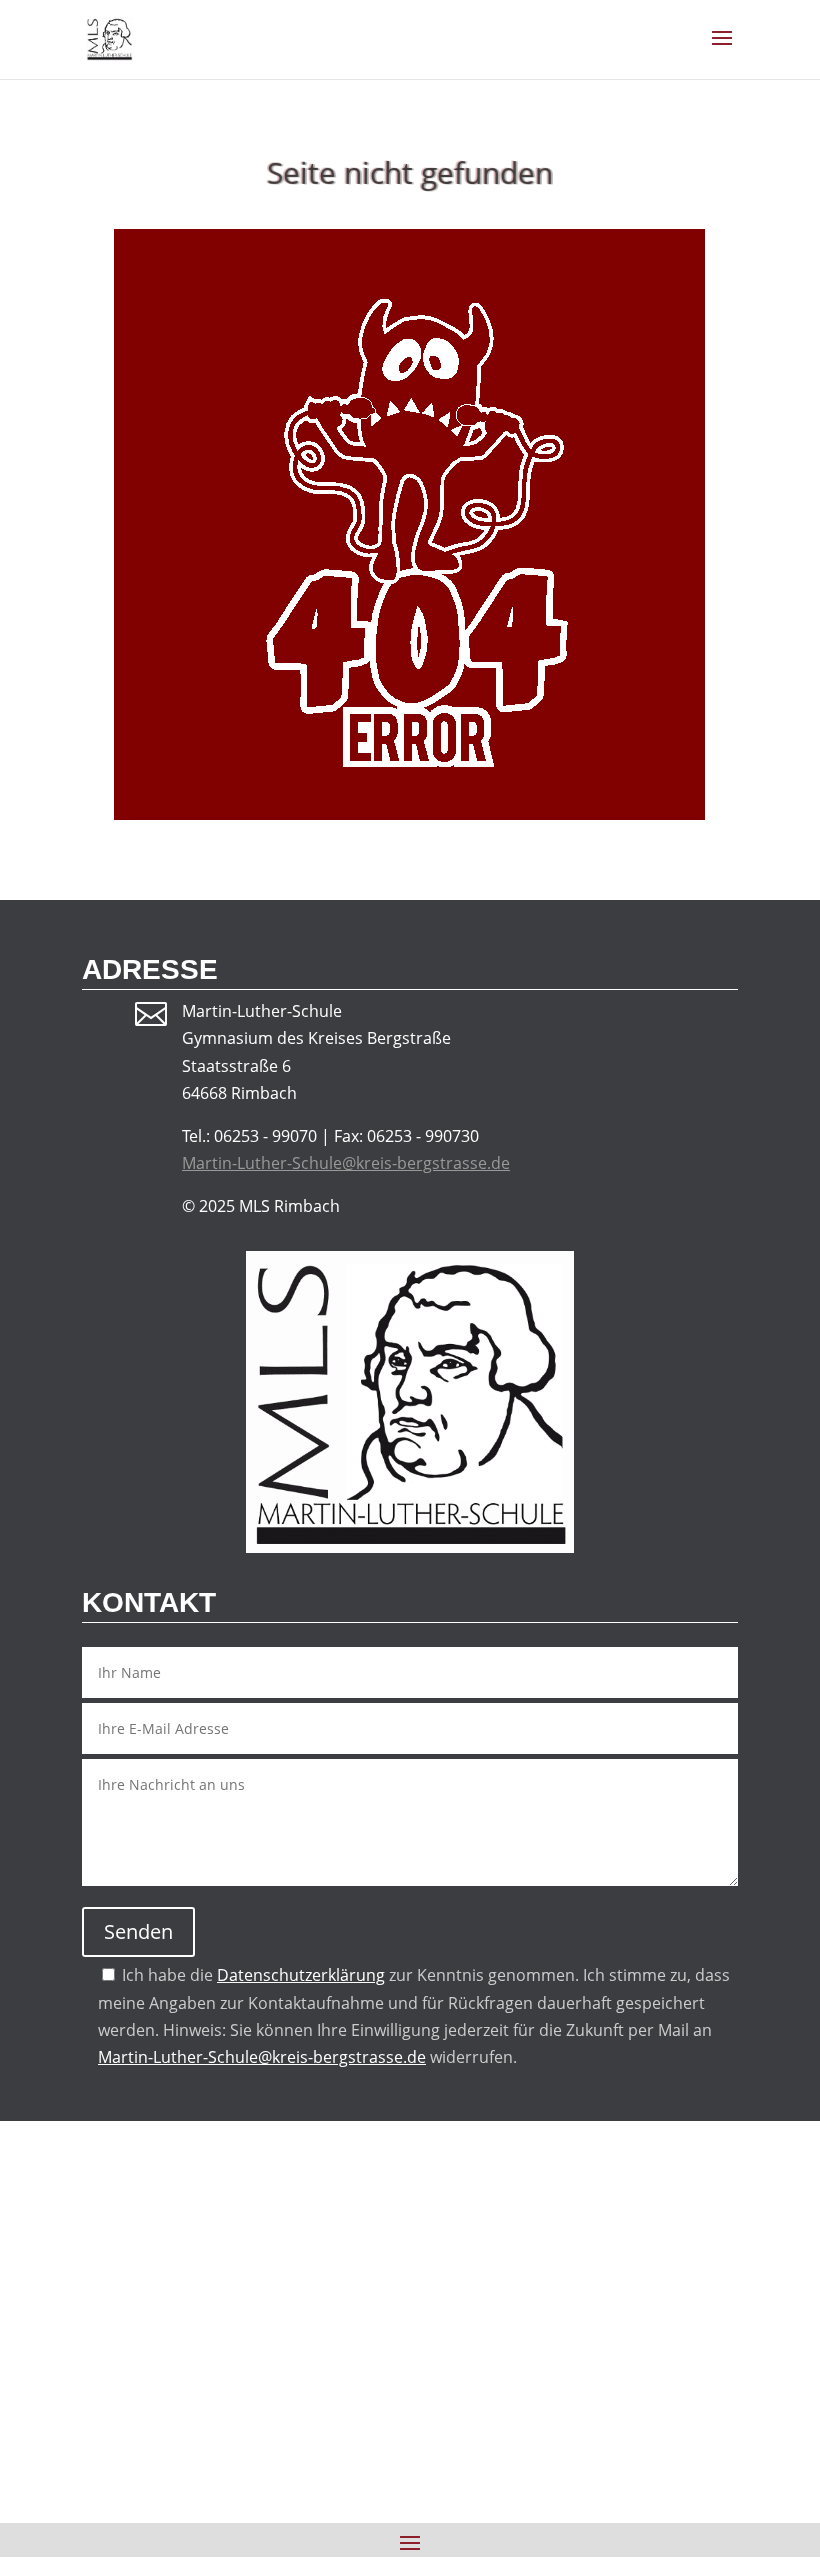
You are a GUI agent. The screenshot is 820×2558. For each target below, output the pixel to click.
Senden (138, 1931)
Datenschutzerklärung (301, 1975)
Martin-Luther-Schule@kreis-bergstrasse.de (346, 1163)
